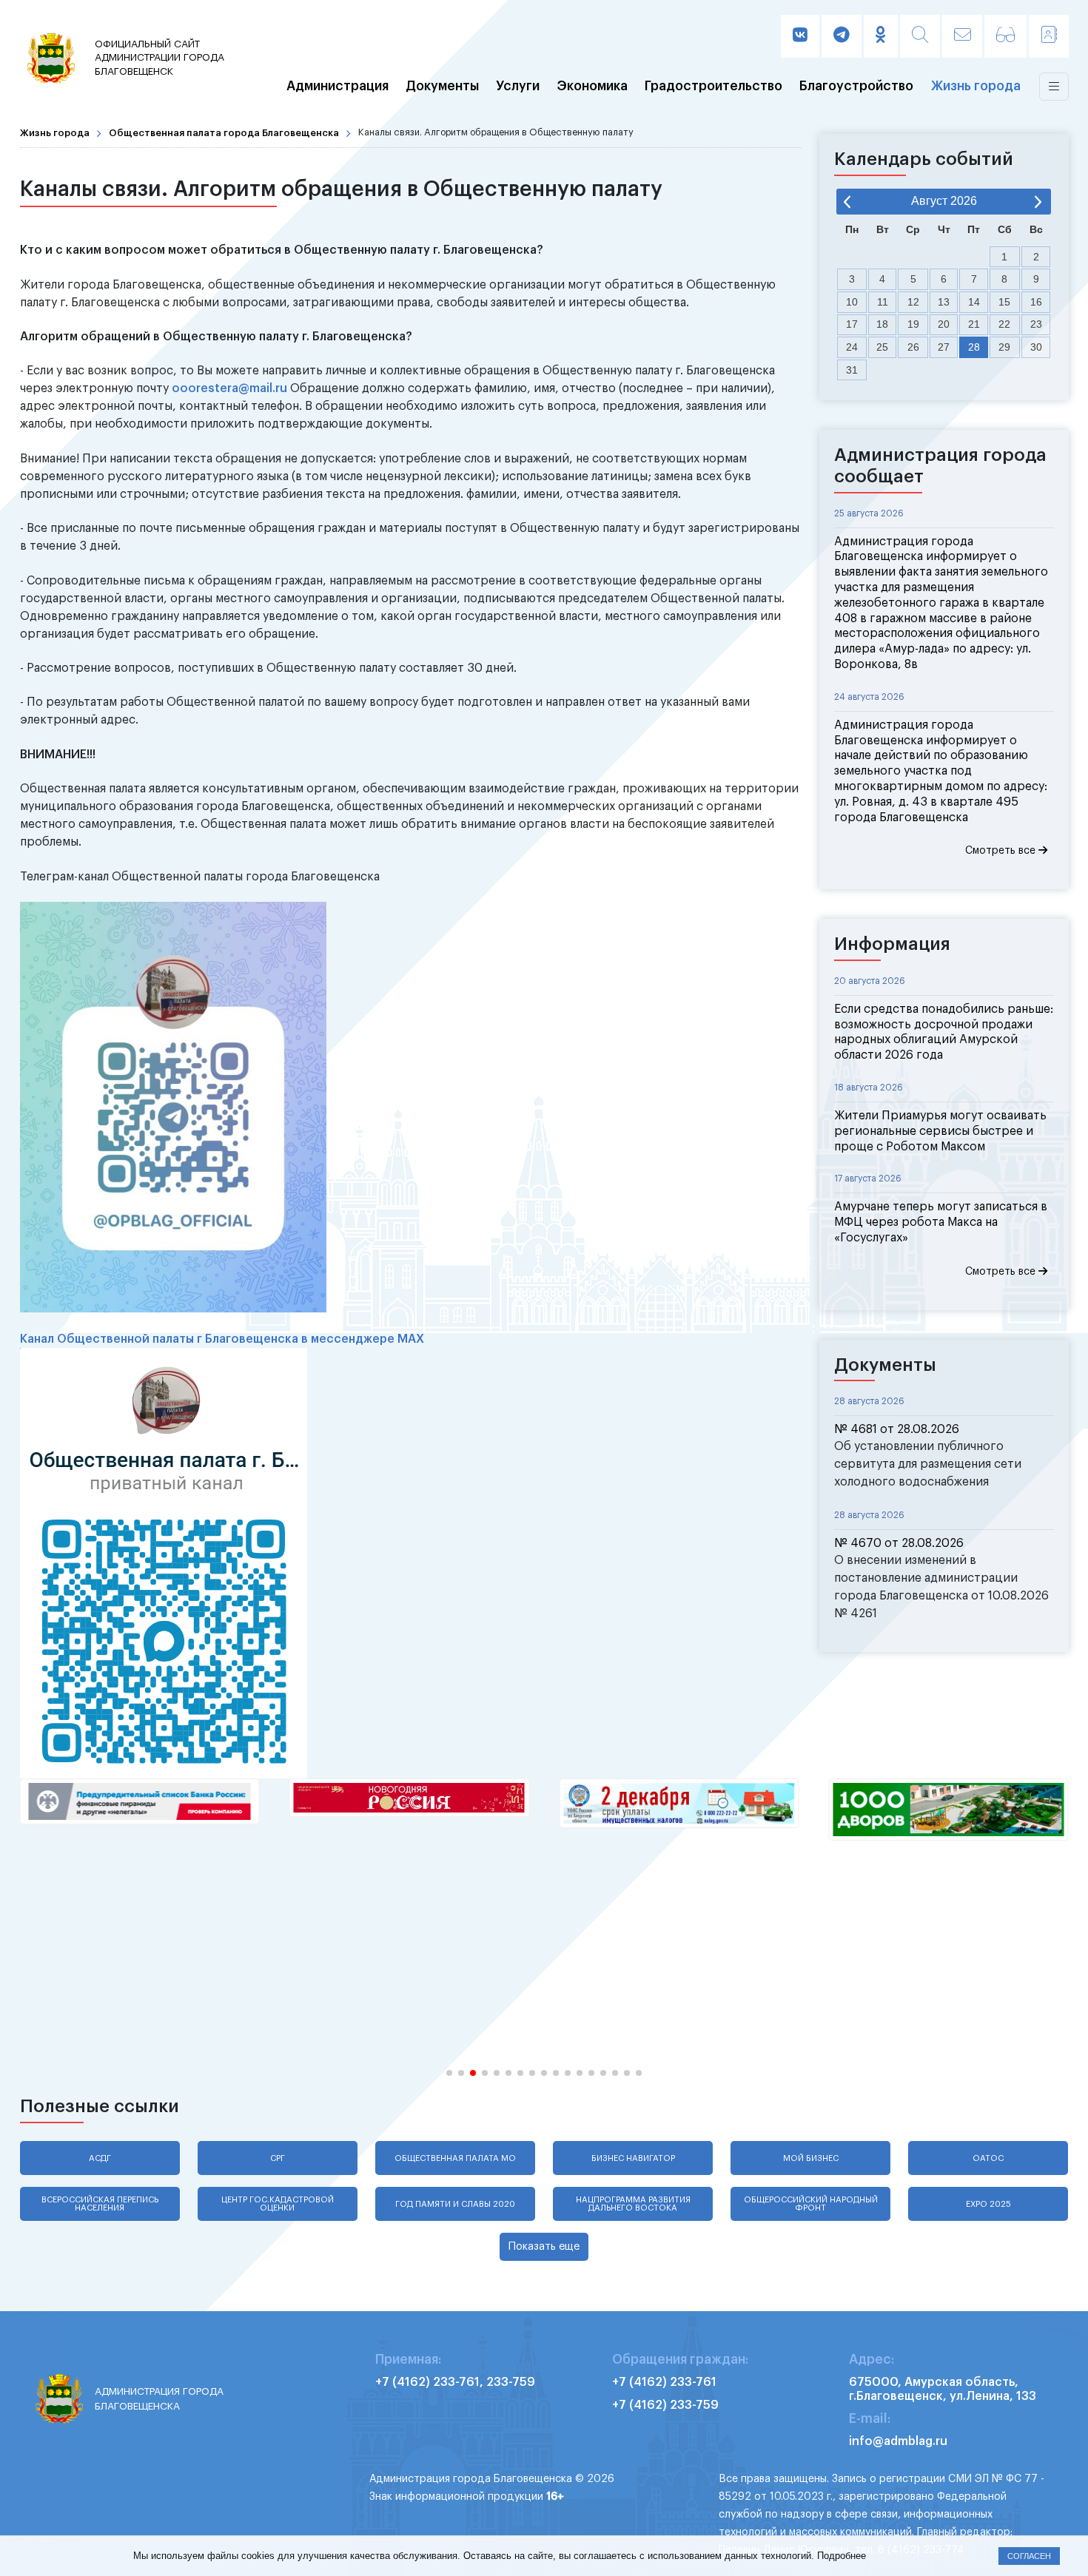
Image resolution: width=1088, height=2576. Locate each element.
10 (852, 302)
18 (882, 324)
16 (1036, 302)
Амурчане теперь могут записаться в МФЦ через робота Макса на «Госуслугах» (941, 1222)
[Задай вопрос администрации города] (962, 36)
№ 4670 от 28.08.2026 (899, 1543)
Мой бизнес (811, 2158)
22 (1004, 324)
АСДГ (100, 2158)
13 (944, 302)
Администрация (338, 87)
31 (852, 370)
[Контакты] (1049, 36)
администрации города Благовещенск (159, 58)
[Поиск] (920, 36)
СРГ (278, 2158)
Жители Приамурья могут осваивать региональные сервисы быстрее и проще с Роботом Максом (940, 1131)
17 (852, 324)
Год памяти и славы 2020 (455, 2204)
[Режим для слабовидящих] (1005, 36)
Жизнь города (976, 87)
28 (974, 347)
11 (883, 302)
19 (913, 324)
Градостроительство (713, 87)
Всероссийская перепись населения (100, 2204)
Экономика (592, 87)
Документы (442, 87)
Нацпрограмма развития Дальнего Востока (633, 2204)
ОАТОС (988, 2158)
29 (1004, 347)
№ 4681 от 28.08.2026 (897, 1429)
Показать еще (544, 2246)
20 (944, 324)
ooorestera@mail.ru (229, 388)
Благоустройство (856, 87)
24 (852, 347)
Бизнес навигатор (633, 2158)
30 (1036, 347)
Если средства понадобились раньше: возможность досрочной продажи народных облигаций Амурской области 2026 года (944, 1032)
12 (913, 302)
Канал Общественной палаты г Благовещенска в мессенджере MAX (222, 1339)
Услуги (518, 87)
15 (1004, 302)
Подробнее (842, 2556)
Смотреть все (1002, 851)
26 (913, 347)
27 (944, 347)
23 (1036, 324)
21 (974, 324)
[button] (449, 2073)
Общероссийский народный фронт (811, 2204)
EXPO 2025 (988, 2204)
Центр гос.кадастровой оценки (278, 2204)
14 (974, 302)
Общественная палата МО (455, 2158)
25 (882, 347)
